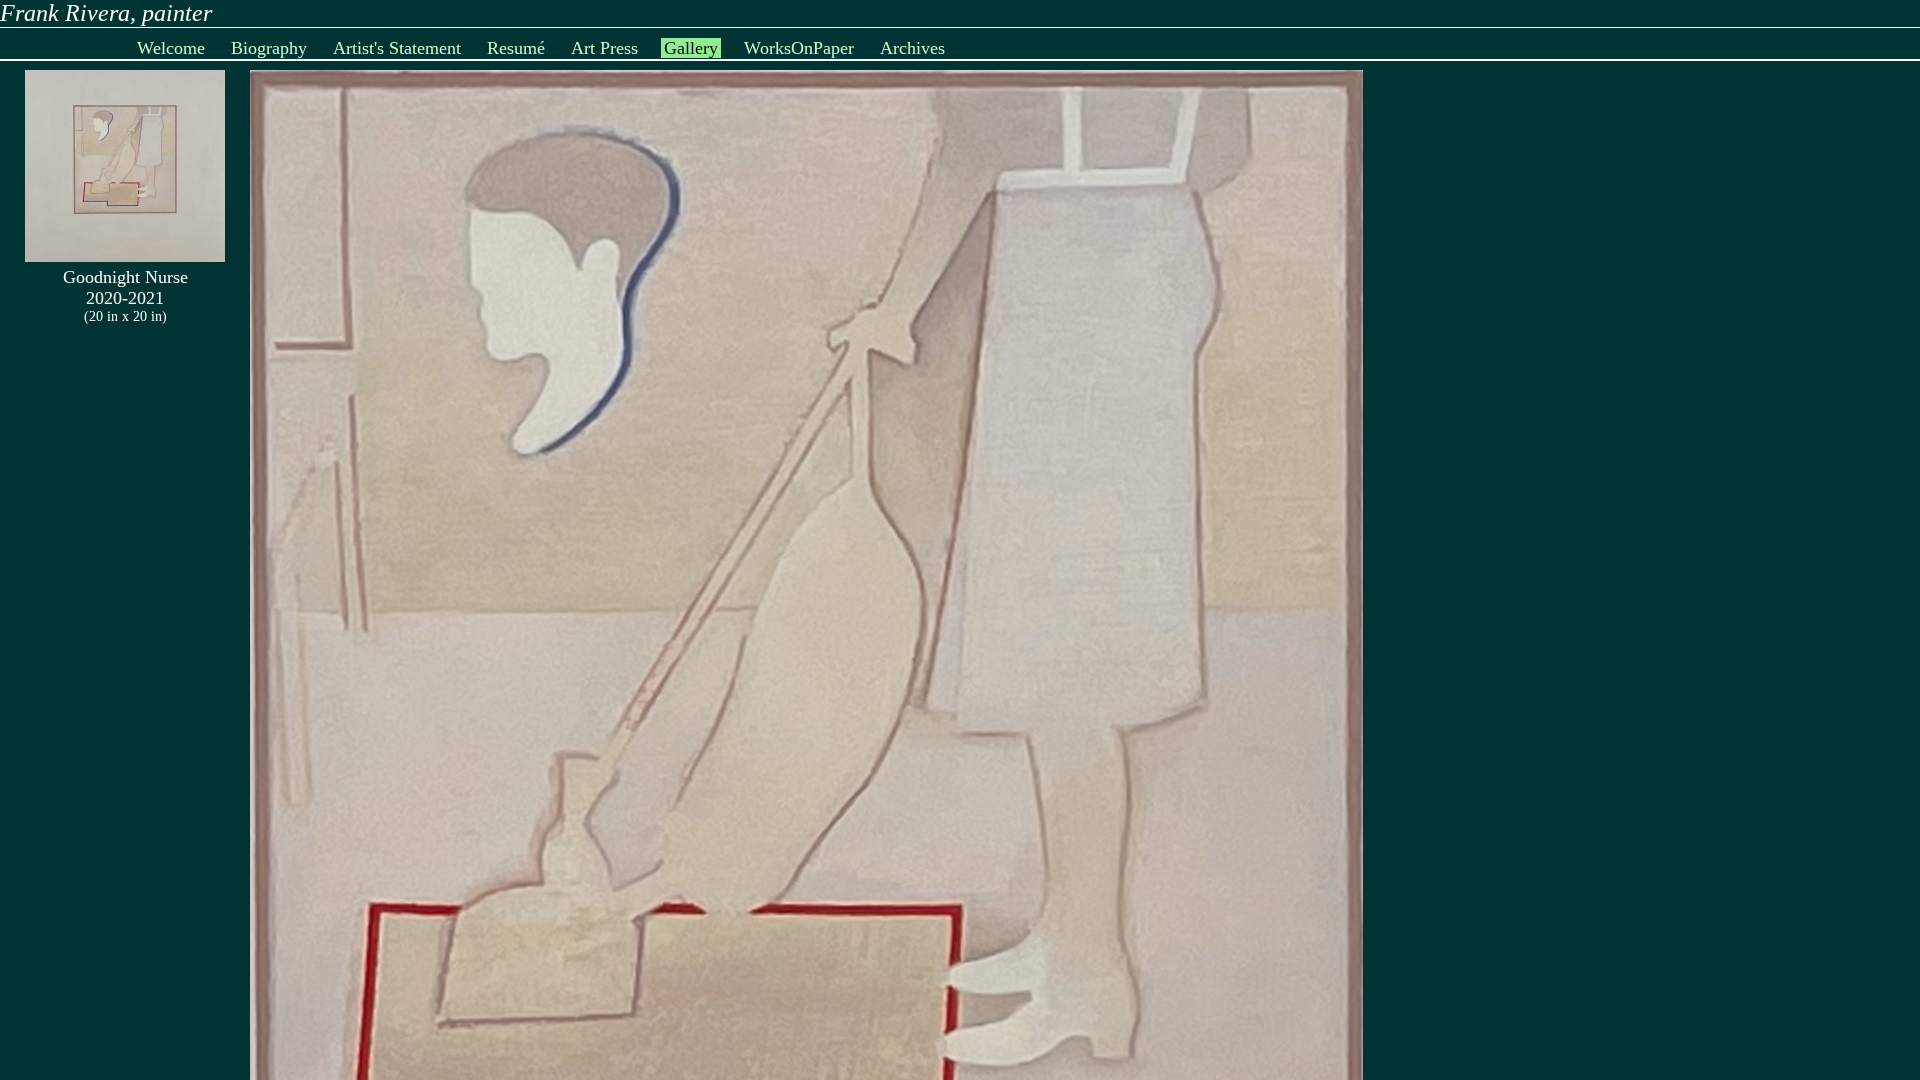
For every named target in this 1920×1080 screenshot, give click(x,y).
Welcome (171, 48)
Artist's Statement (397, 48)
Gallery (691, 48)
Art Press (604, 48)
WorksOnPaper (799, 48)
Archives (912, 48)
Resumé (516, 48)
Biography (269, 48)
